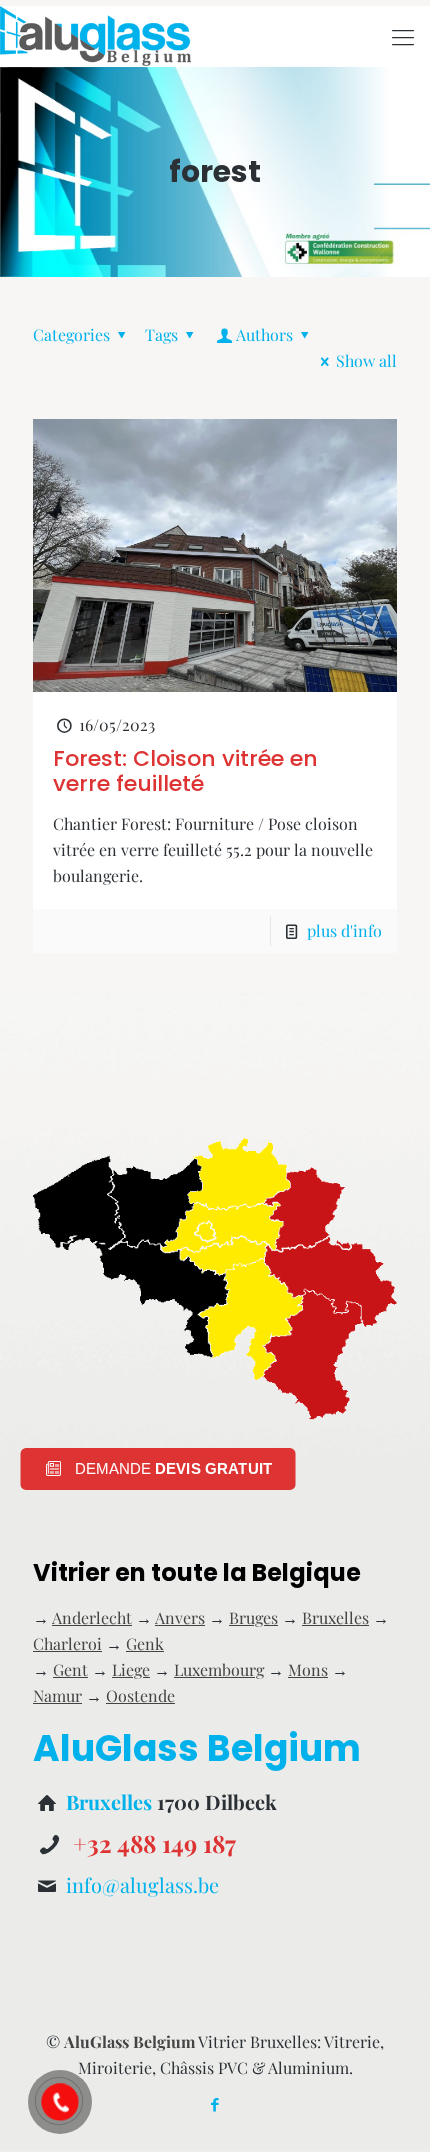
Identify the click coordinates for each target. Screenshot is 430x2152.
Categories (71, 334)
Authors (264, 334)
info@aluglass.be (142, 1884)
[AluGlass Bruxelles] (95, 36)
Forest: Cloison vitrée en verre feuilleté (185, 771)
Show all (366, 360)
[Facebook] (215, 2104)
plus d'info (344, 930)
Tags (161, 334)
